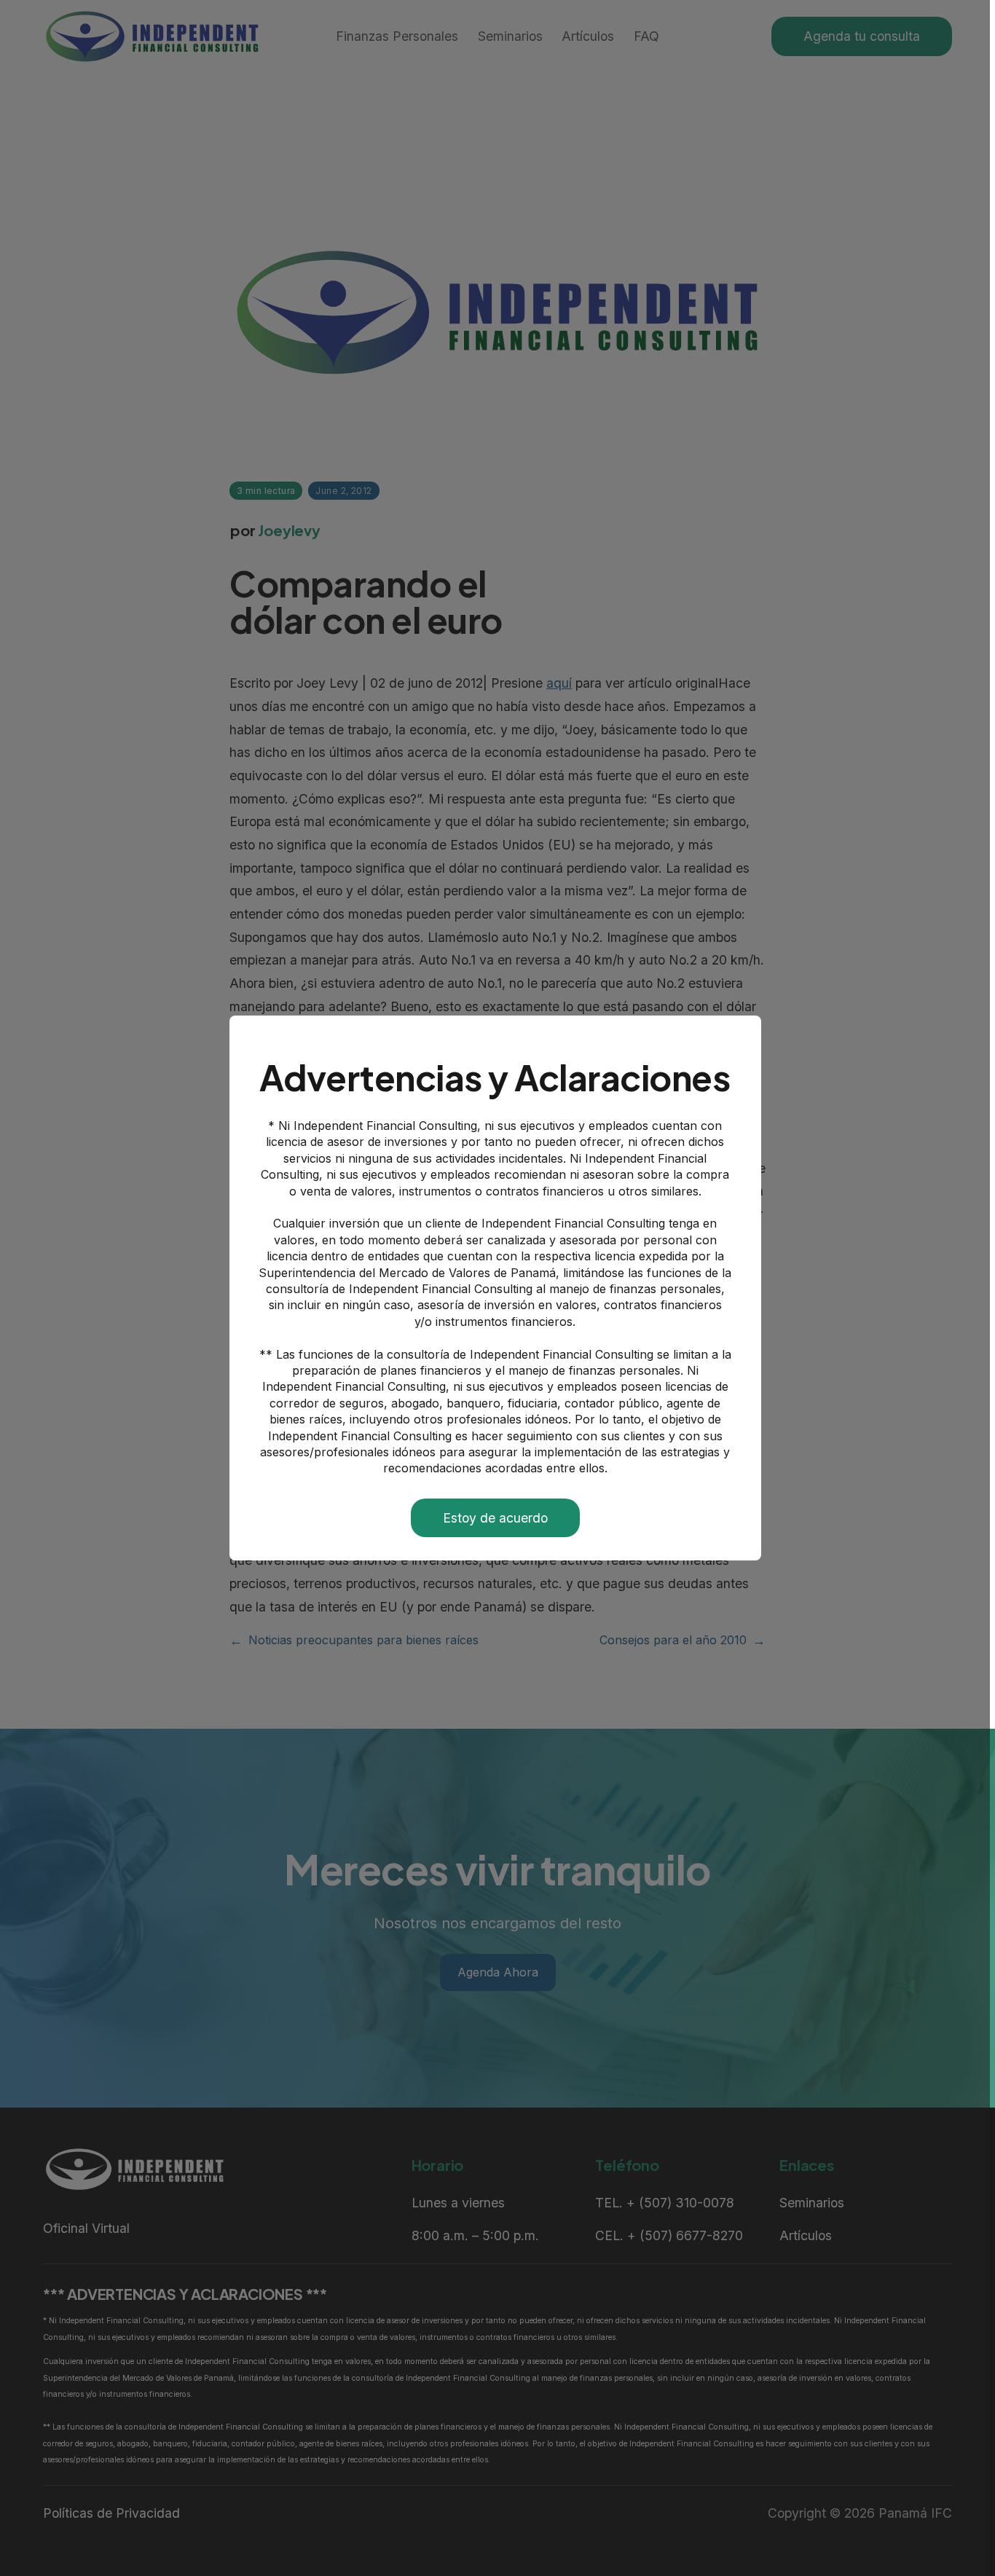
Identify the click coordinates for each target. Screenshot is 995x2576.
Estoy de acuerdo (495, 1518)
